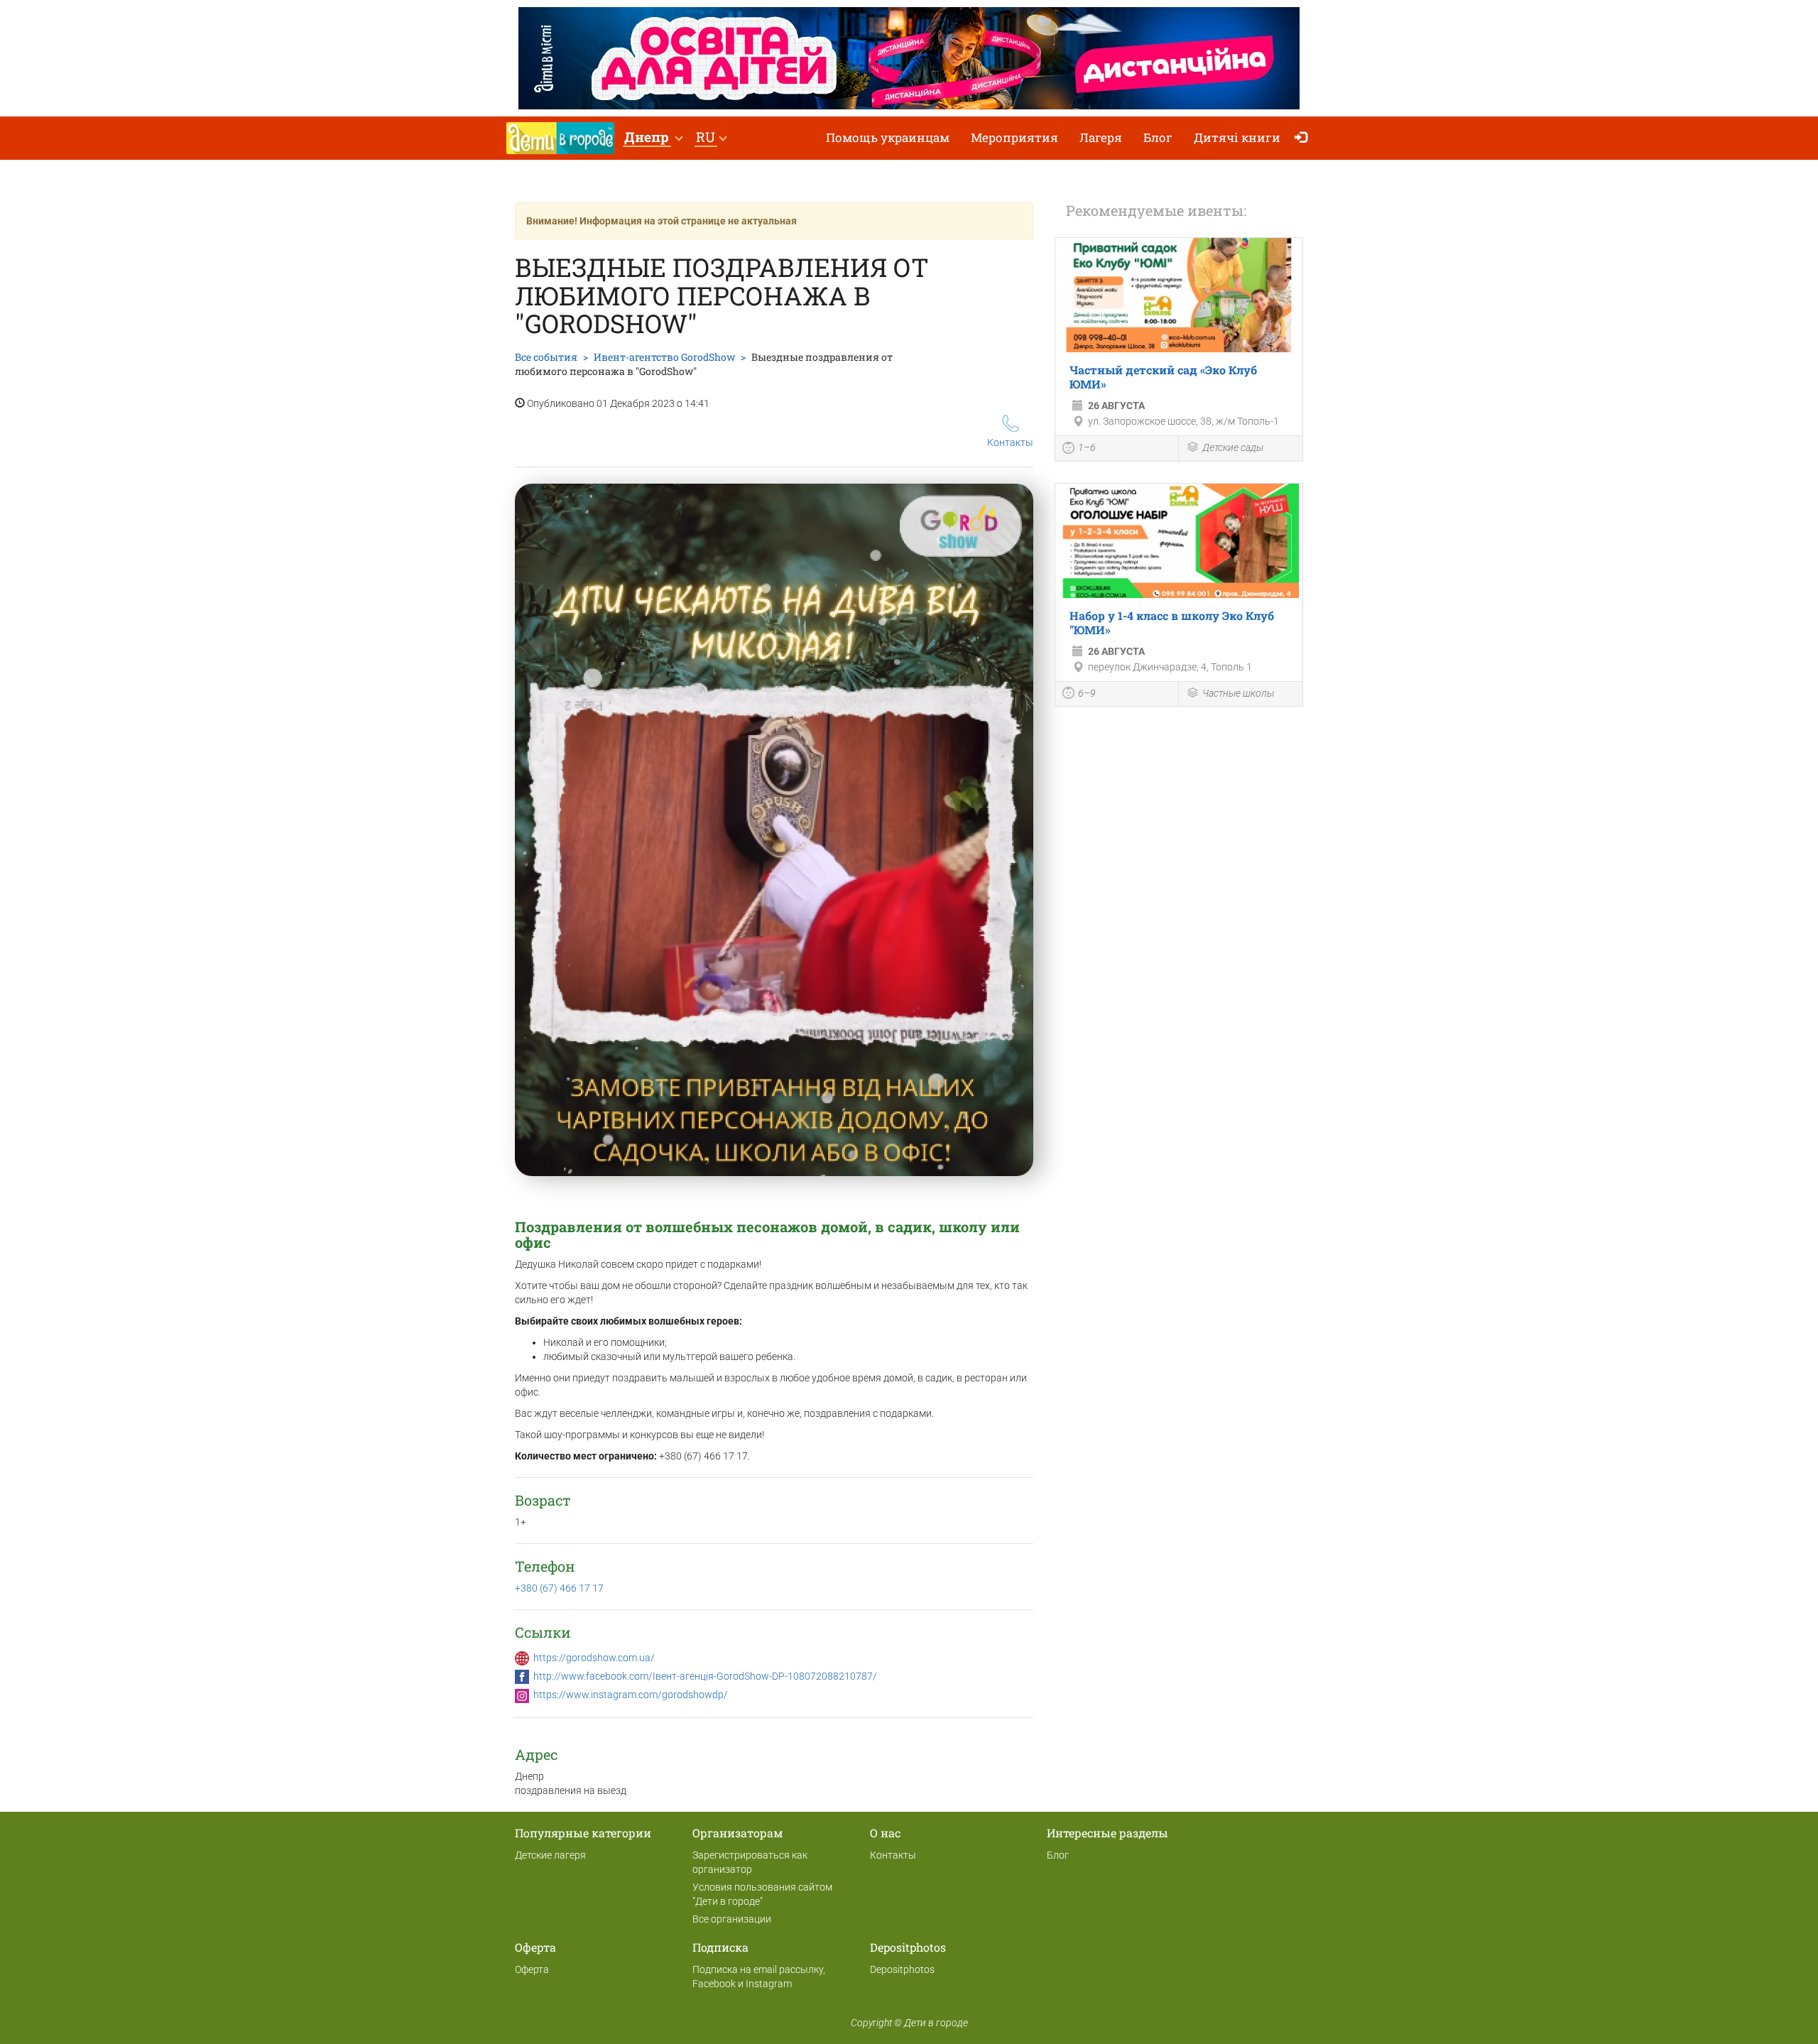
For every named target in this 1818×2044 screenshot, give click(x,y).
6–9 (1087, 693)
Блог (1158, 137)
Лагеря (1101, 137)
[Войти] (1304, 138)
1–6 (1087, 447)
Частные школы (1238, 693)
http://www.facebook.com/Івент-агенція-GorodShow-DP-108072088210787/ (705, 1676)
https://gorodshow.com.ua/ (594, 1658)
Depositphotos (902, 1969)
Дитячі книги (1237, 137)
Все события (546, 357)
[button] (653, 138)
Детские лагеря (550, 1855)
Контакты (1010, 442)
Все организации (732, 1919)
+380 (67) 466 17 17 (559, 1588)
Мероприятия (1014, 137)
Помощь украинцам (888, 137)
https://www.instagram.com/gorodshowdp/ (631, 1695)
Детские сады (1233, 447)
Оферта (532, 1969)
